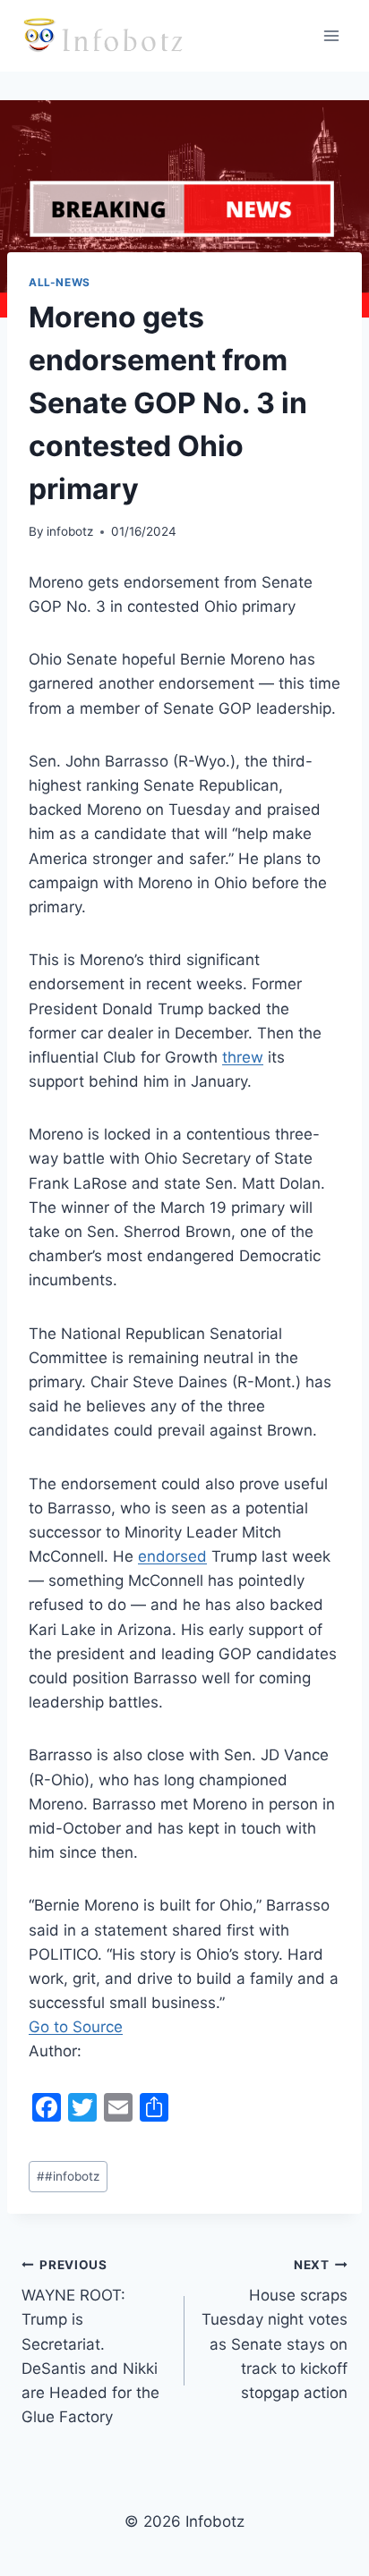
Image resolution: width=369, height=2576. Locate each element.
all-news (60, 282)
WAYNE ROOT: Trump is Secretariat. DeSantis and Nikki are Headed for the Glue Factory (90, 2342)
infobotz (70, 531)
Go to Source (76, 2027)
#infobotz (68, 2176)
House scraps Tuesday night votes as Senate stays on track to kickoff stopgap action (275, 2330)
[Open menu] (331, 35)
